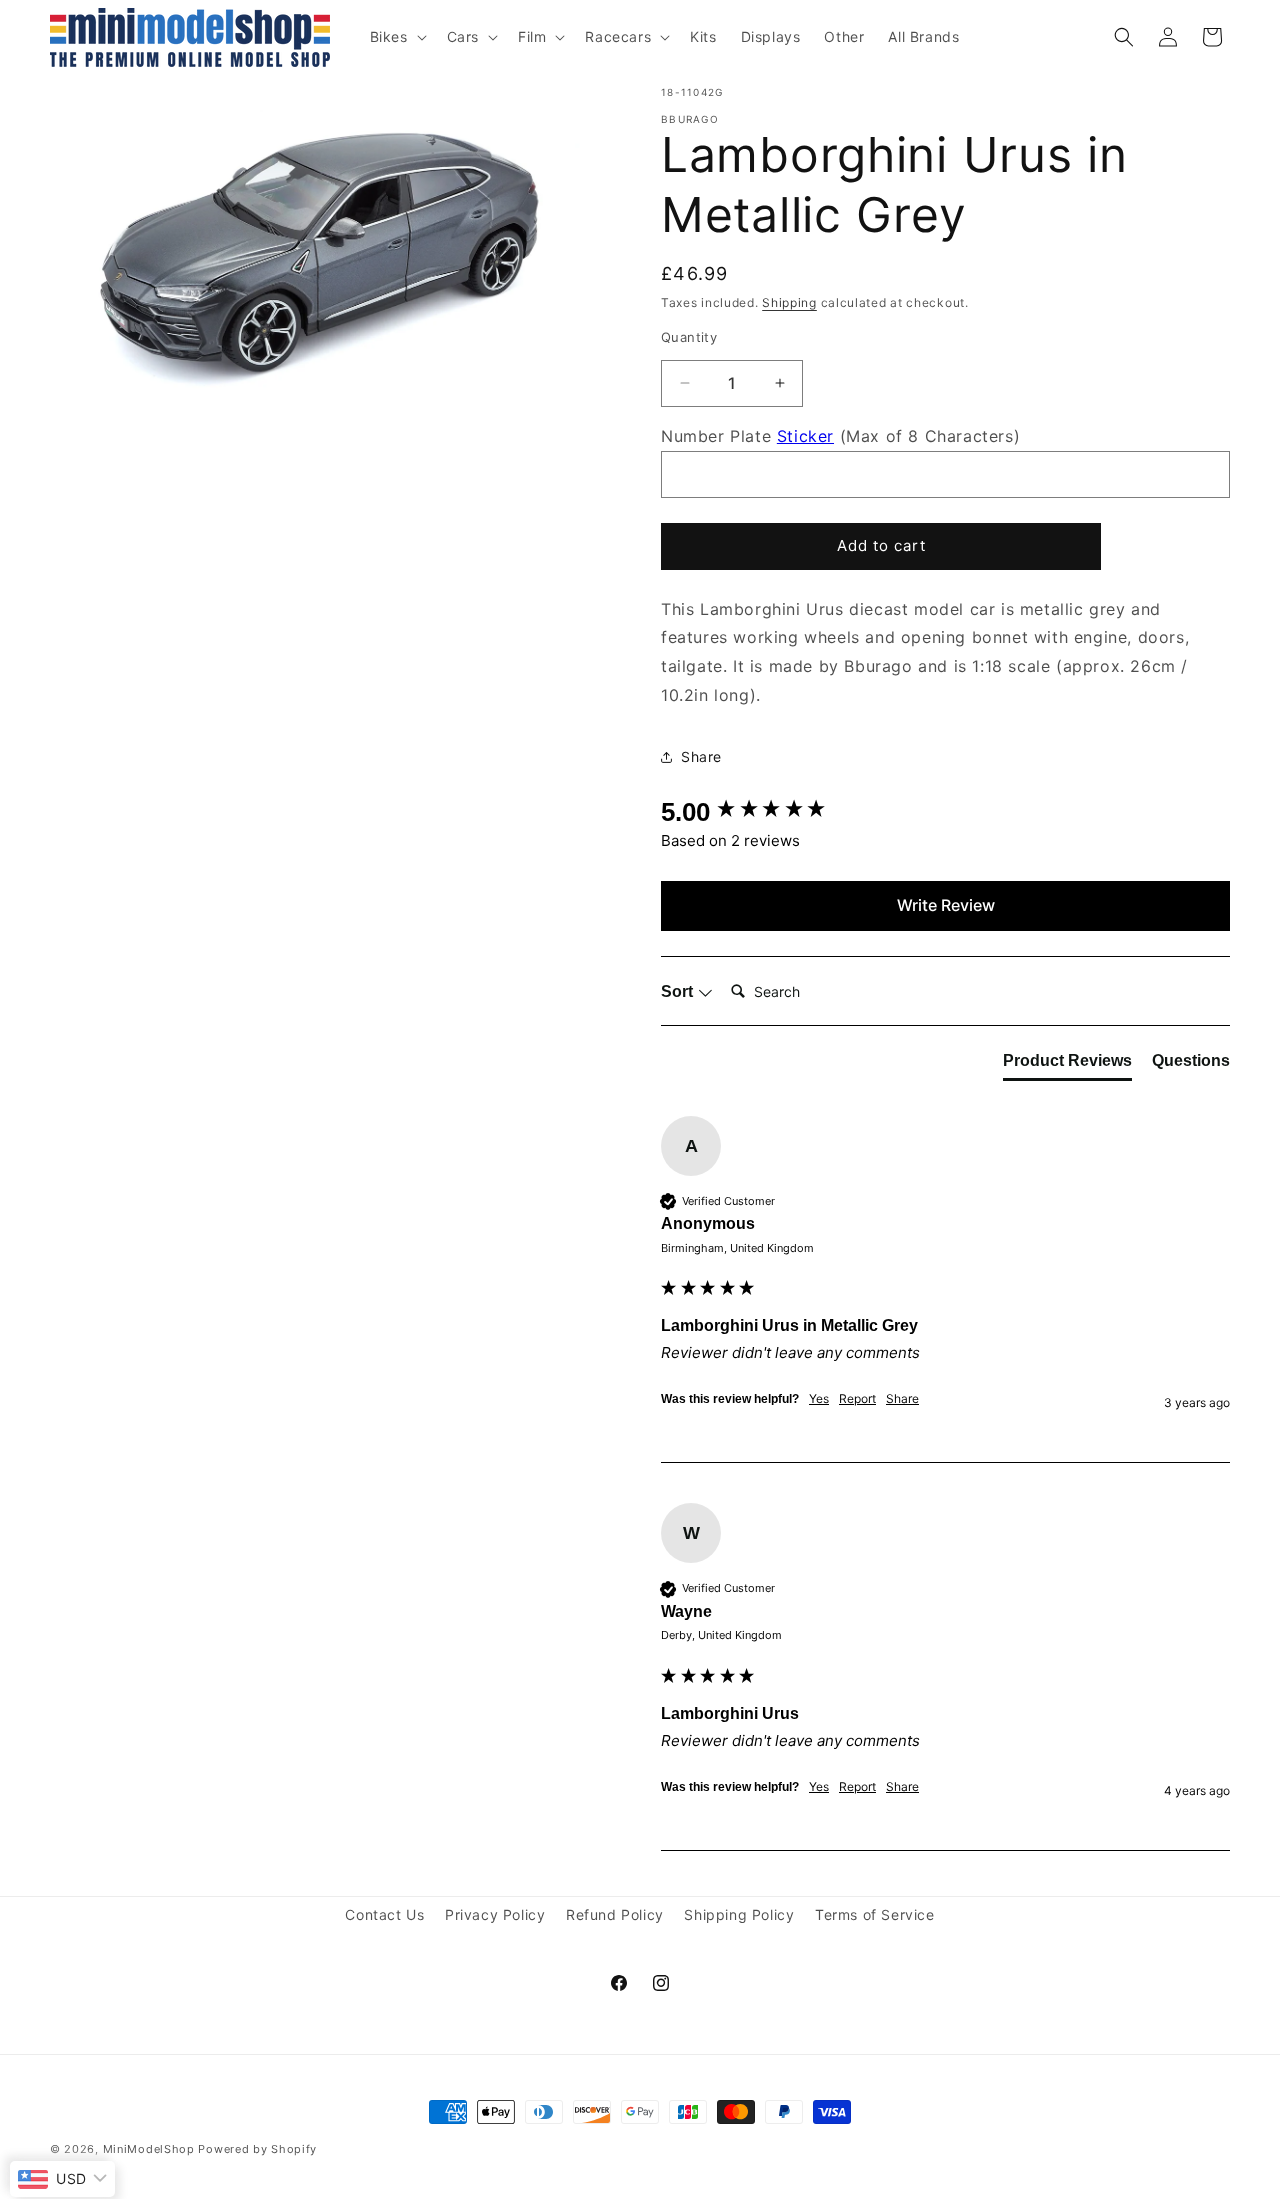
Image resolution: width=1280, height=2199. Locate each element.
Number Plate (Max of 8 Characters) (840, 436)
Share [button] (701, 756)
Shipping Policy (739, 1914)
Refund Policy (615, 1914)
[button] (396, 37)
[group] (945, 812)
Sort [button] (679, 991)
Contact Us (384, 1914)
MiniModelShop (149, 2149)
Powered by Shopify (257, 2149)
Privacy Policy (495, 1914)
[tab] (1067, 1065)
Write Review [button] (946, 905)
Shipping (789, 302)
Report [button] (857, 1398)
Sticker (805, 436)
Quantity (689, 337)
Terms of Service (875, 1914)
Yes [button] (819, 1398)
